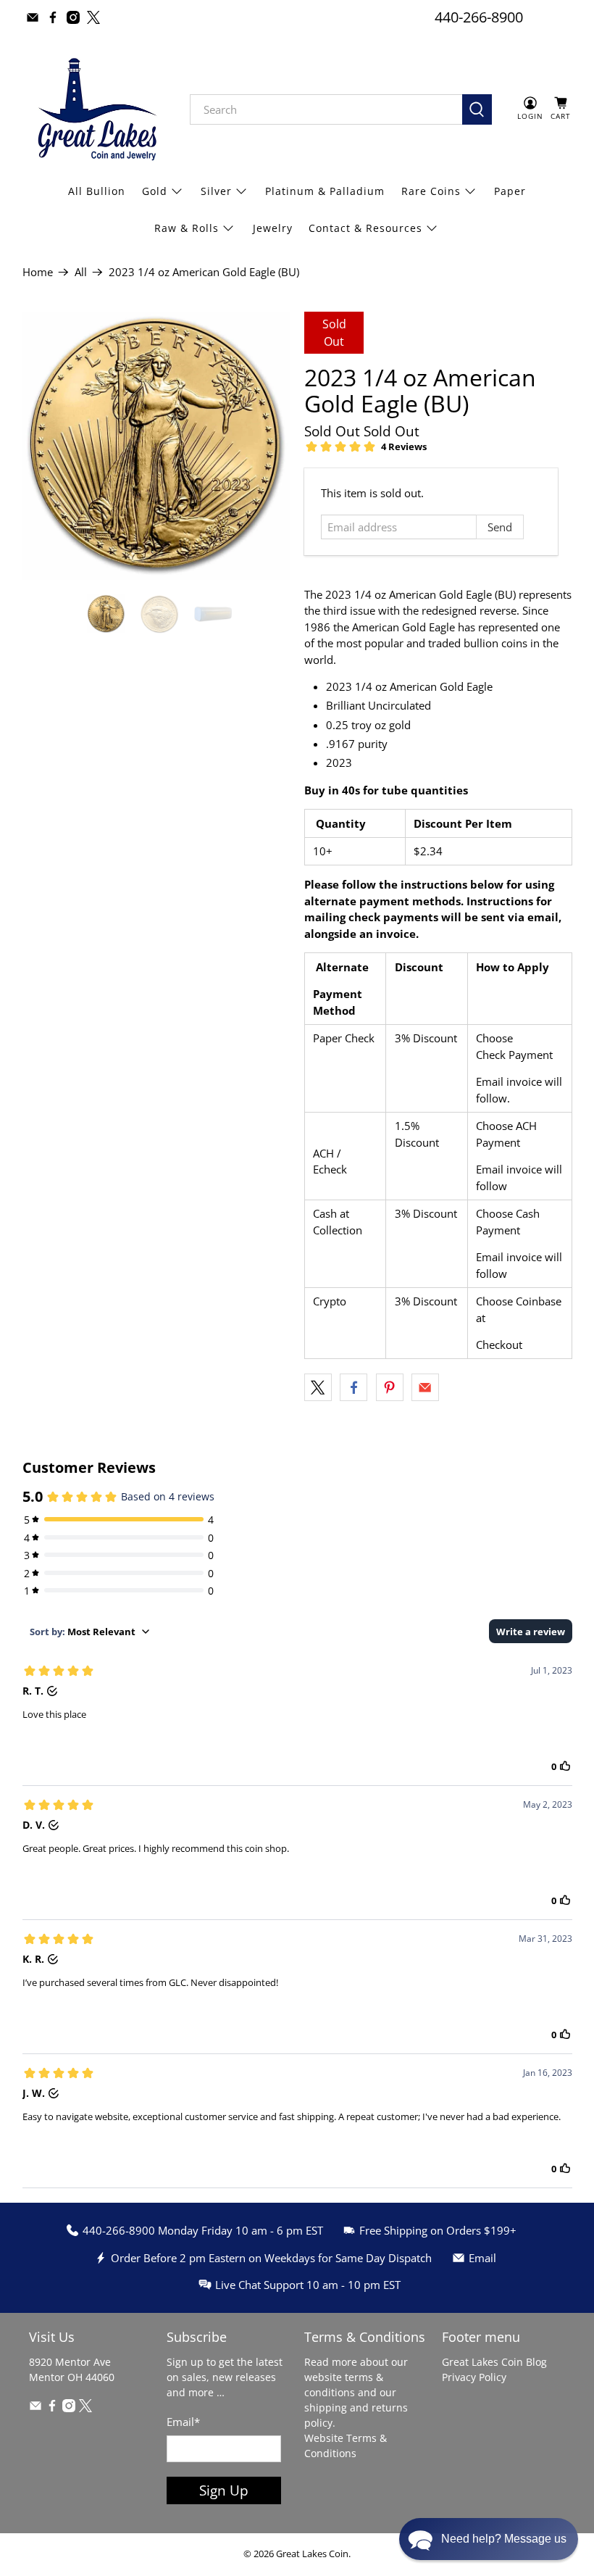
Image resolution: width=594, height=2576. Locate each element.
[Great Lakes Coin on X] (93, 17)
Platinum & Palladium (325, 191)
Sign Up (224, 2490)
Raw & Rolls (187, 228)
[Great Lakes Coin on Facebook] (53, 17)
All (81, 272)
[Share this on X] (318, 1387)
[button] (489, 2539)
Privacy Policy (474, 2377)
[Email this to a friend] (425, 1387)
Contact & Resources (365, 228)
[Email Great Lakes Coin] (33, 17)
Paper (510, 191)
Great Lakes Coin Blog (494, 2362)
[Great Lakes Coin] (96, 109)
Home (38, 272)
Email (183, 2422)
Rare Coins (431, 191)
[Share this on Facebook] (354, 1387)
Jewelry (273, 228)
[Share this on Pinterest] (390, 1387)
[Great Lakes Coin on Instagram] (73, 17)
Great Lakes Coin (312, 2554)
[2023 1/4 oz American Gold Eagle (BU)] (156, 446)
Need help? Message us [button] (504, 2539)
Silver (216, 191)
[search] (326, 109)
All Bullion (97, 191)
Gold (155, 191)
